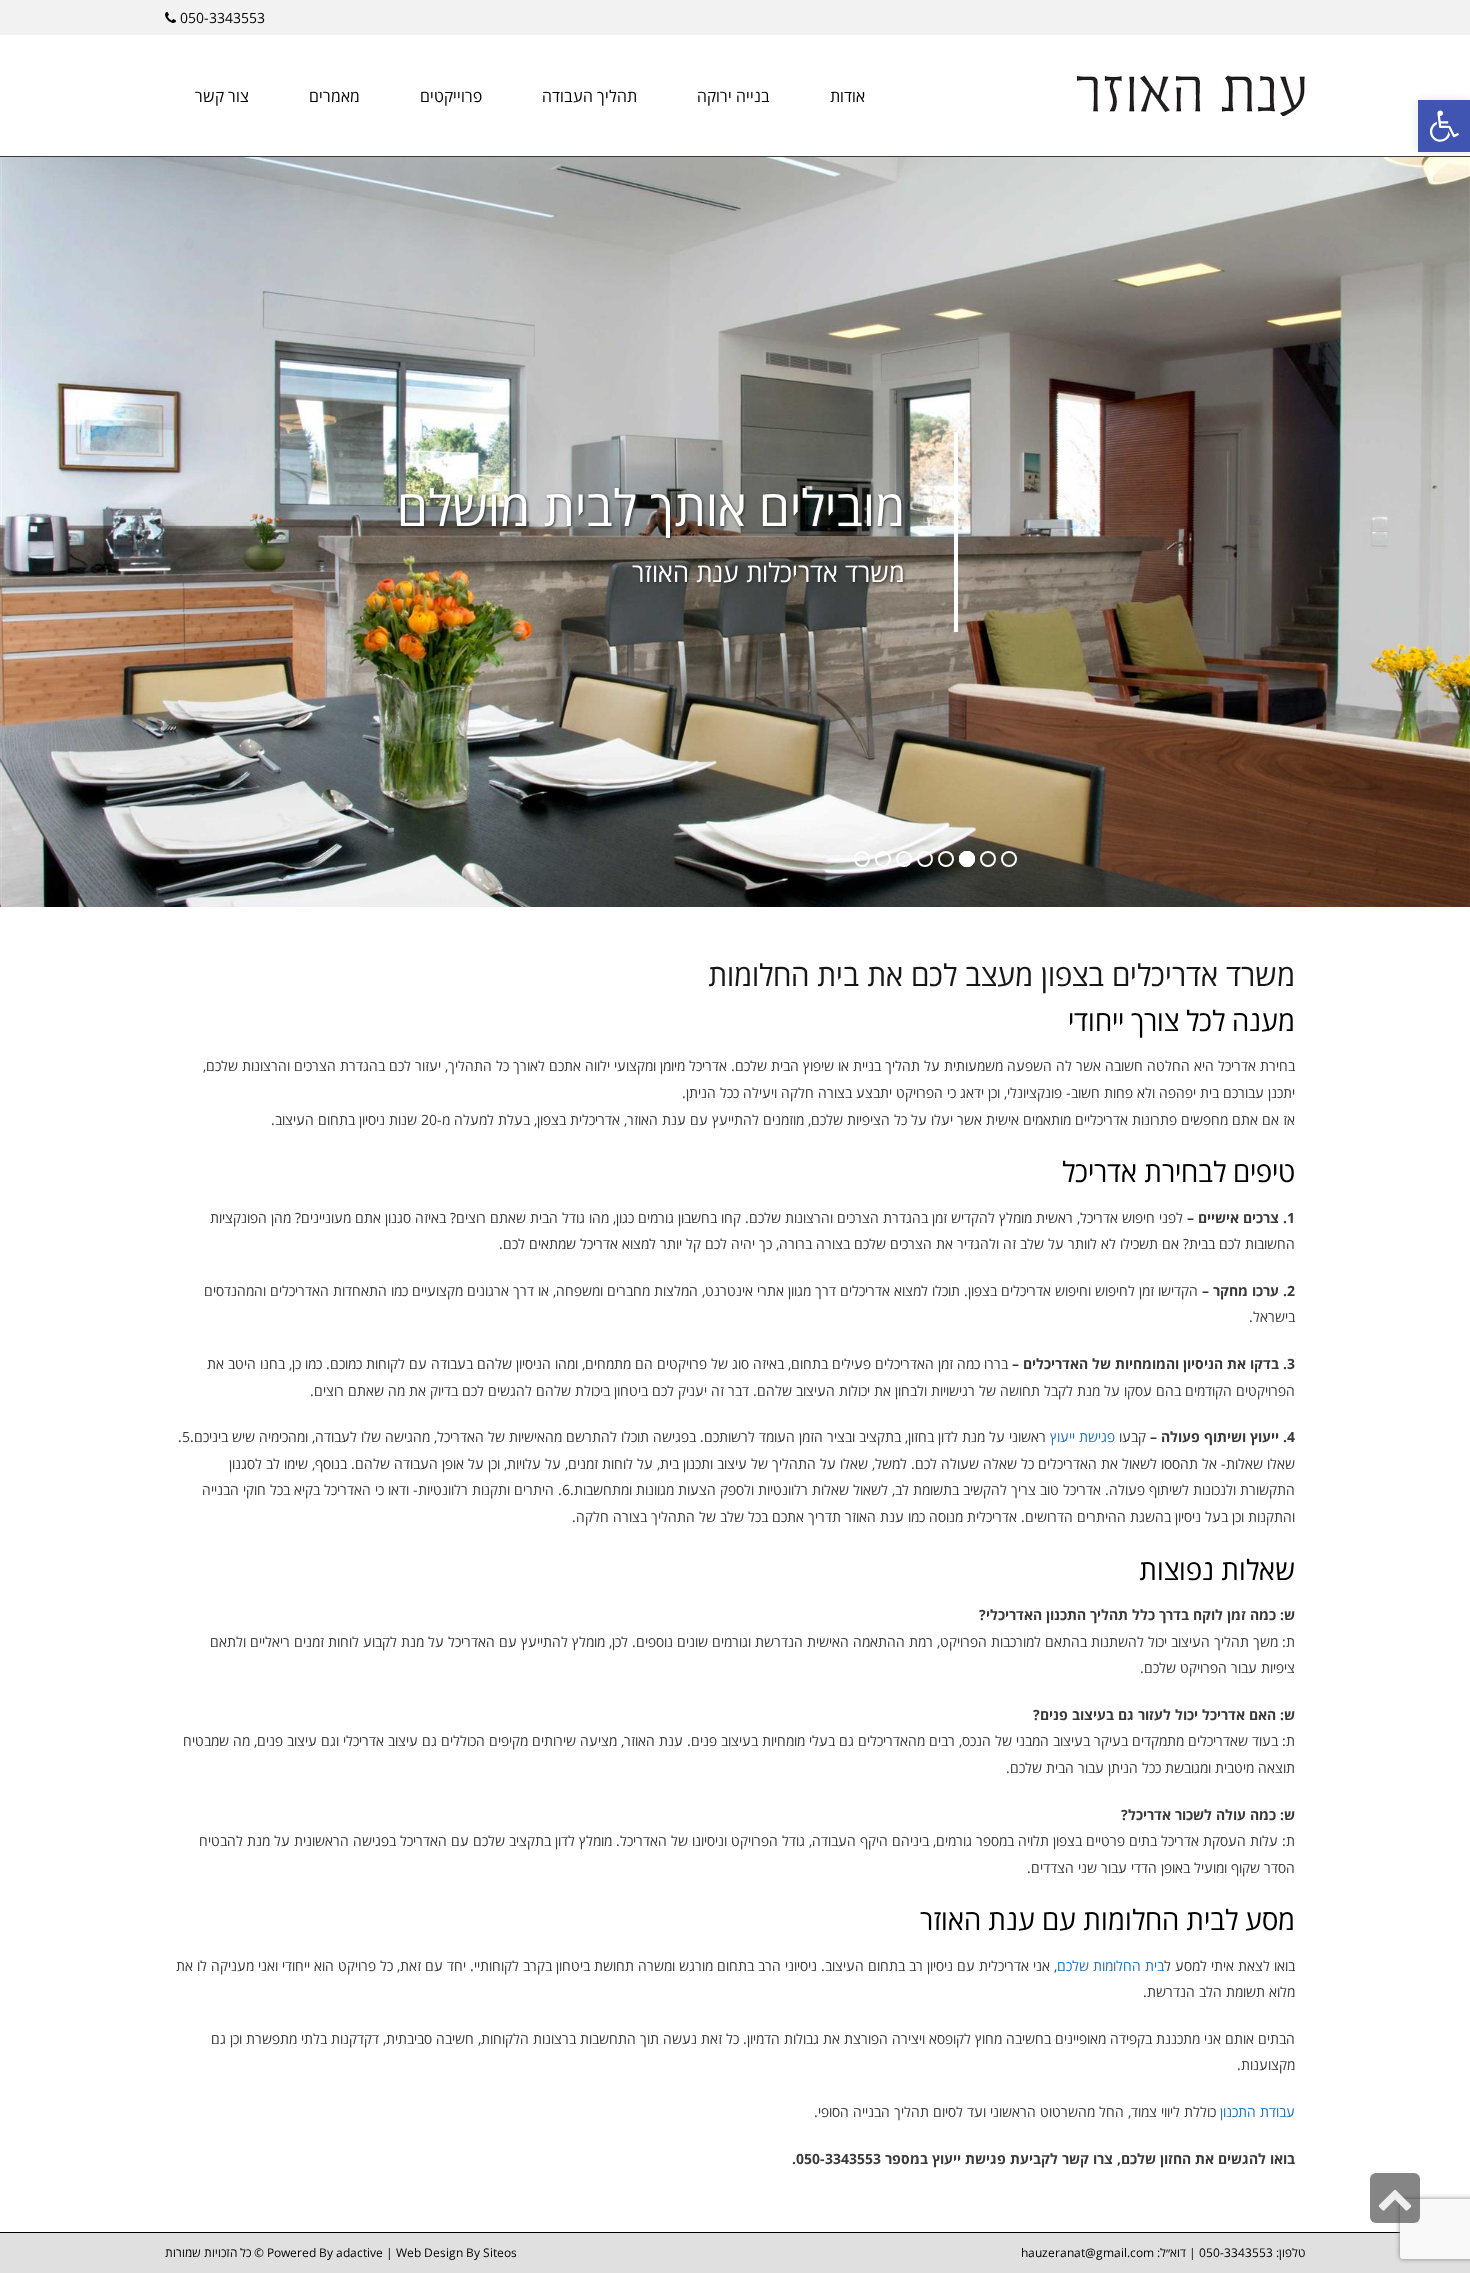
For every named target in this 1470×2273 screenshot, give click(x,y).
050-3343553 (222, 17)
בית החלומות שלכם (1110, 1965)
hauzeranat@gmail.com (1089, 2252)
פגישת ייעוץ (1082, 1436)
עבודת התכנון (1257, 2111)
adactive (359, 2252)
